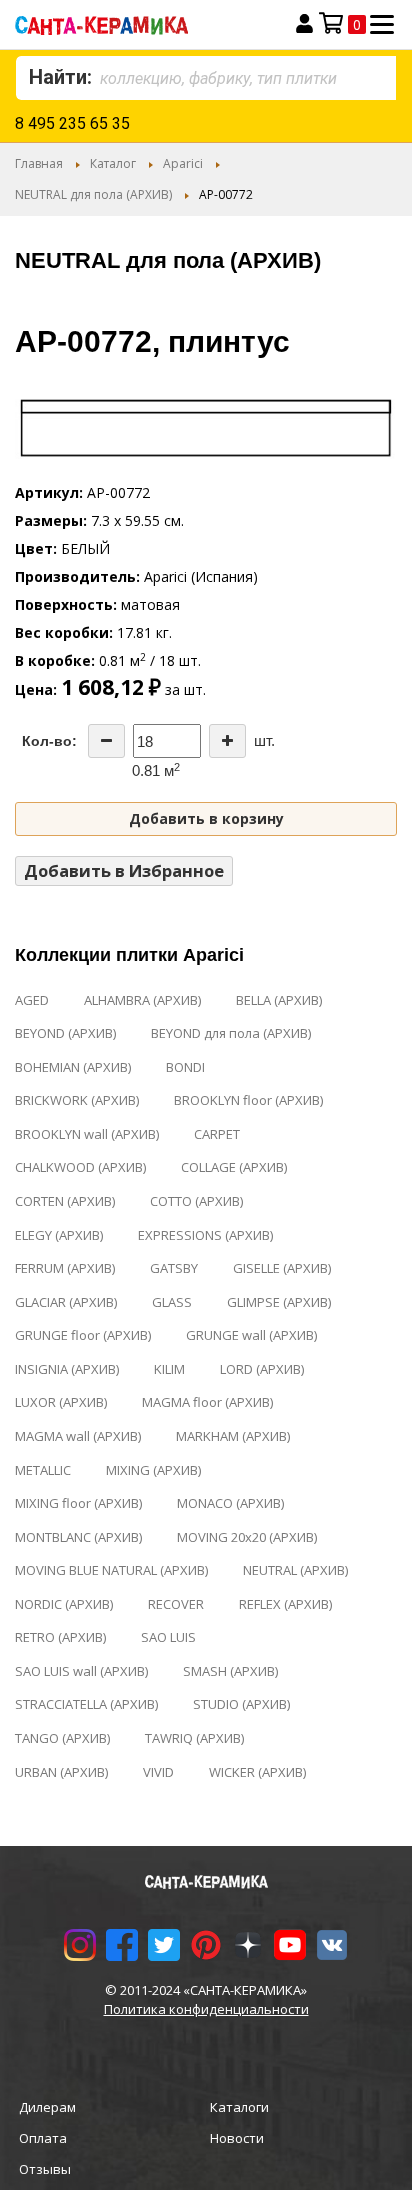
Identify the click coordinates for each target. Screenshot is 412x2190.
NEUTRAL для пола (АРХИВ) (93, 194)
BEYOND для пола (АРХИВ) (231, 1033)
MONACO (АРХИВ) (230, 1503)
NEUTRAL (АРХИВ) (295, 1570)
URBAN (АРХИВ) (61, 1772)
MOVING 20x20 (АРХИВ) (247, 1537)
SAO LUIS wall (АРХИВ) (81, 1671)
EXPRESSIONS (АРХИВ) (205, 1235)
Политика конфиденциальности (206, 2009)
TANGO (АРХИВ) (62, 1738)
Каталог (113, 163)
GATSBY (174, 1268)
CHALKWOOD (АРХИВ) (80, 1167)
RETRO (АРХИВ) (60, 1637)
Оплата (43, 2138)
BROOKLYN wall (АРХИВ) (87, 1134)
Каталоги (239, 2107)
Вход (304, 24)
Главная (39, 163)
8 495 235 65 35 (72, 123)
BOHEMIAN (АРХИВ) (73, 1067)
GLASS (172, 1302)
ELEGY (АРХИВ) (59, 1235)
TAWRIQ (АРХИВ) (194, 1738)
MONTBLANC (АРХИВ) (78, 1537)
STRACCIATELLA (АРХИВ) (86, 1704)
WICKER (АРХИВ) (257, 1772)
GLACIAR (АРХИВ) (66, 1302)
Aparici (183, 163)
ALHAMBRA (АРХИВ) (142, 1000)
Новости (237, 2138)
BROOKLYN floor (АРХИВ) (248, 1100)
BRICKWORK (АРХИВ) (77, 1100)
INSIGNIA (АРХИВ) (67, 1369)
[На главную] (133, 24)
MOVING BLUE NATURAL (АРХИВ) (111, 1570)
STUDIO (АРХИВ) (241, 1704)
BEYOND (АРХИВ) (65, 1033)
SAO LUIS (168, 1637)
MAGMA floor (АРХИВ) (207, 1402)
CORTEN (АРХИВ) (65, 1201)
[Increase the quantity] (227, 741)
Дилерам (47, 2107)
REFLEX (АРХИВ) (285, 1604)
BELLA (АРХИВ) (279, 1000)
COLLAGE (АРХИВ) (234, 1167)
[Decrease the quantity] (106, 741)
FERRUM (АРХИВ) (65, 1268)
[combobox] (206, 78)
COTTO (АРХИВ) (196, 1201)
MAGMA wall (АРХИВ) (78, 1436)
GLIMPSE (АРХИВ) (279, 1302)
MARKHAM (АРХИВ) (233, 1436)
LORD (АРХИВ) (262, 1369)
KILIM (169, 1369)
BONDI (185, 1067)
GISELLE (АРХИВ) (282, 1268)
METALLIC (43, 1470)
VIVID (158, 1772)
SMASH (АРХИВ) (230, 1671)
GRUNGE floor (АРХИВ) (83, 1335)
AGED (32, 1000)
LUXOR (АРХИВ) (61, 1402)
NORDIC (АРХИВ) (64, 1604)
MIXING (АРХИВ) (153, 1470)
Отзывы (45, 2169)
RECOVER (176, 1604)
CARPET (217, 1134)
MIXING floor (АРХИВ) (78, 1503)
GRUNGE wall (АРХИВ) (251, 1335)
